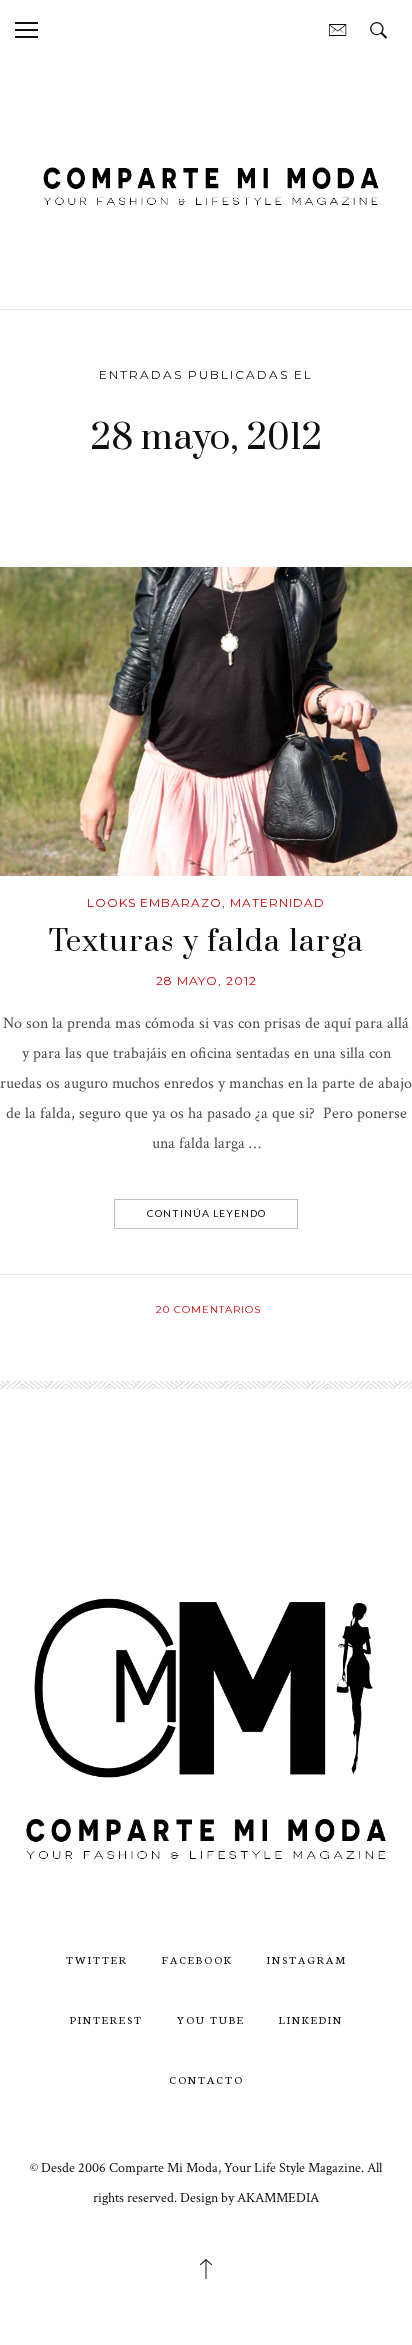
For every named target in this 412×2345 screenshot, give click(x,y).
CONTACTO (206, 2079)
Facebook (197, 1959)
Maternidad (277, 902)
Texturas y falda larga (206, 942)
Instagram (307, 1959)
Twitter (97, 1959)
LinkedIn (311, 2019)
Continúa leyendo (206, 1213)
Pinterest (106, 2019)
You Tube (211, 2019)
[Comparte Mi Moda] (206, 183)
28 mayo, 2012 (206, 980)
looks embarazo (154, 902)
